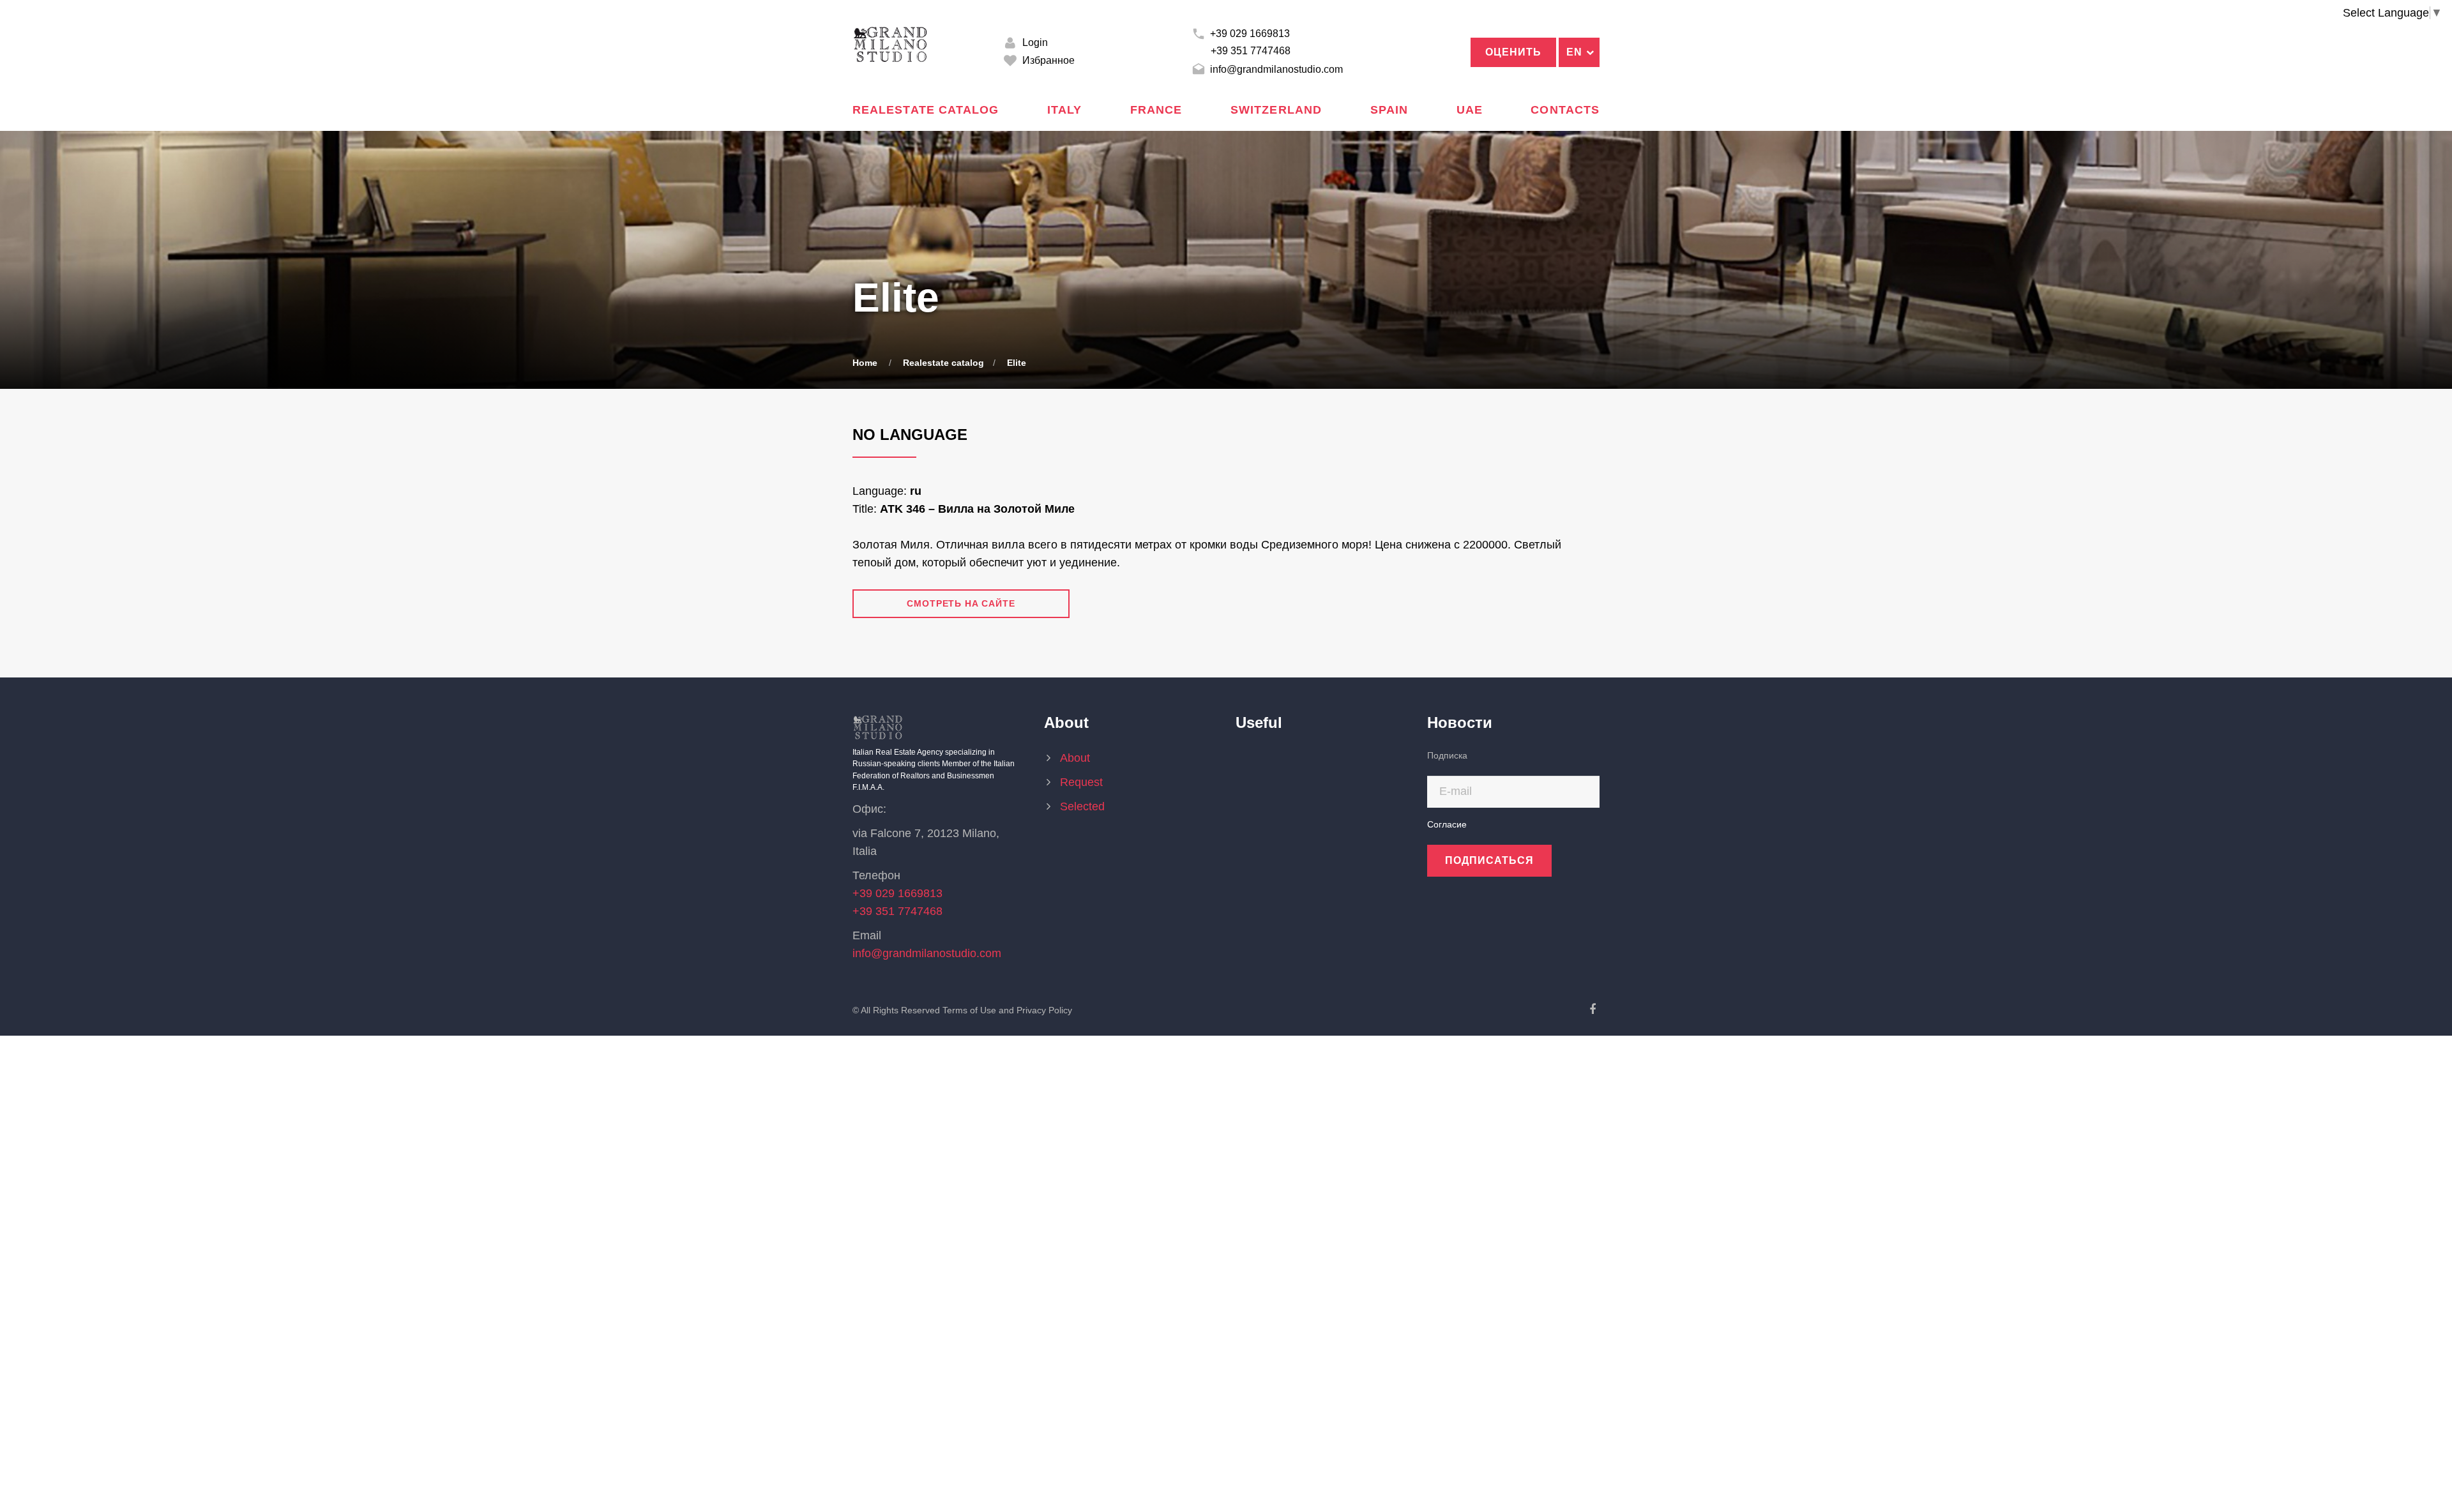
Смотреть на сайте (961, 603)
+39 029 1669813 (1249, 34)
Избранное (1047, 60)
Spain (1389, 110)
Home (865, 363)
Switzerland (1276, 110)
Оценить (1513, 52)
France (1156, 110)
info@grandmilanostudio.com (1275, 69)
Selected (1087, 806)
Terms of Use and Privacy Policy (1007, 1010)
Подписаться (1489, 860)
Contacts (1565, 110)
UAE (1470, 110)
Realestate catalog (926, 110)
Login (1034, 42)
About (1075, 758)
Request (1081, 782)
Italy (1064, 110)
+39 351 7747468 (1251, 51)
